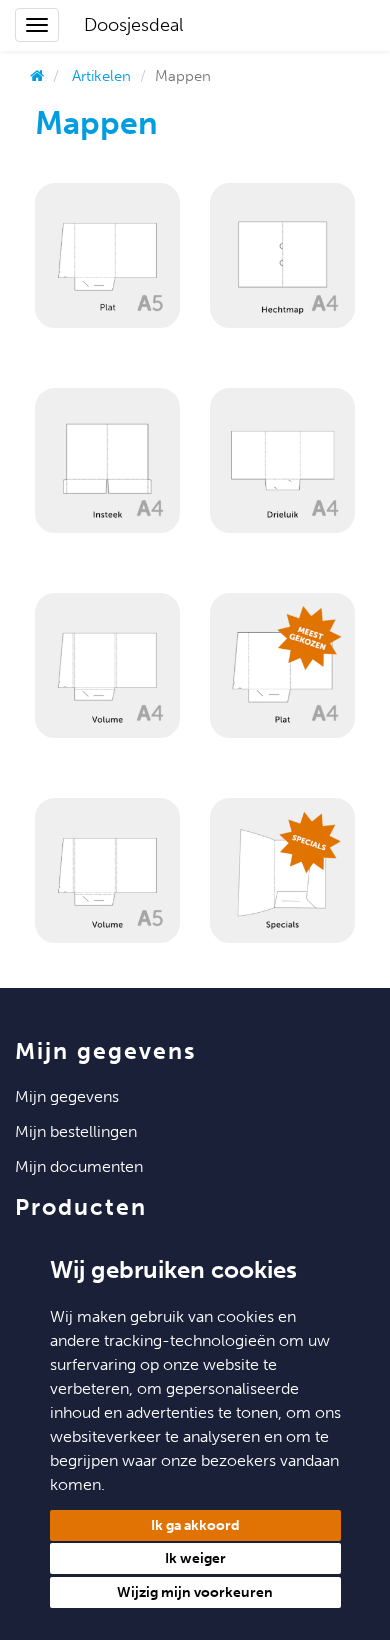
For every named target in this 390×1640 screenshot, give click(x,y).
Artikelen (101, 76)
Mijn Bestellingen (76, 1131)
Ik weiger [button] (195, 1558)
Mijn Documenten (79, 1166)
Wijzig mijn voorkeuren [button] (195, 1592)
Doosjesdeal (133, 25)
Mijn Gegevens (67, 1096)
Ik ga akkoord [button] (195, 1525)
